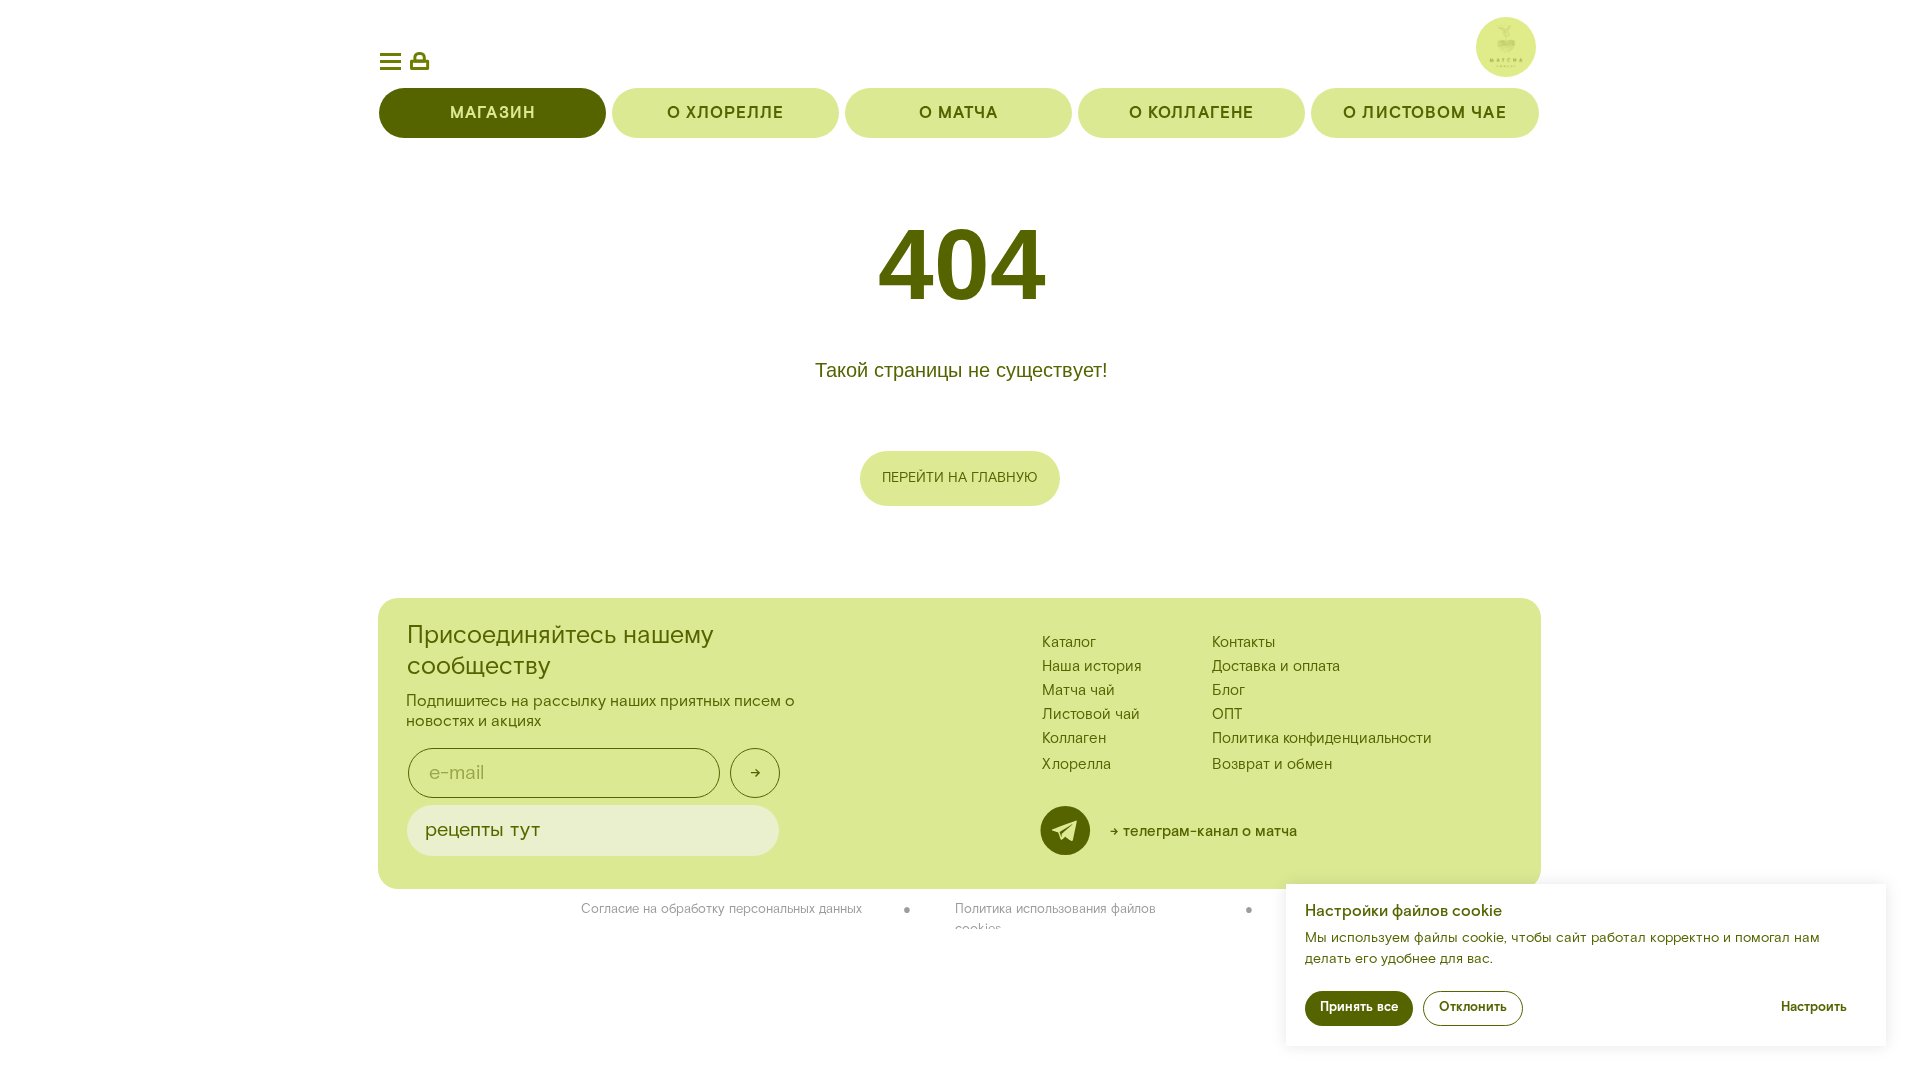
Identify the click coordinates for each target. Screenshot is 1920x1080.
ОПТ (1227, 714)
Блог (1228, 690)
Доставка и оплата (1276, 666)
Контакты (1243, 642)
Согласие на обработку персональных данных (721, 909)
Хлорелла (1076, 764)
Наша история (1092, 666)
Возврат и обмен (1272, 764)
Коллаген (1074, 738)
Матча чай (1078, 690)
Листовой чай (1091, 714)
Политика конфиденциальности (1322, 738)
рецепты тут (482, 830)
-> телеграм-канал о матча (1203, 831)
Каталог (1069, 642)
